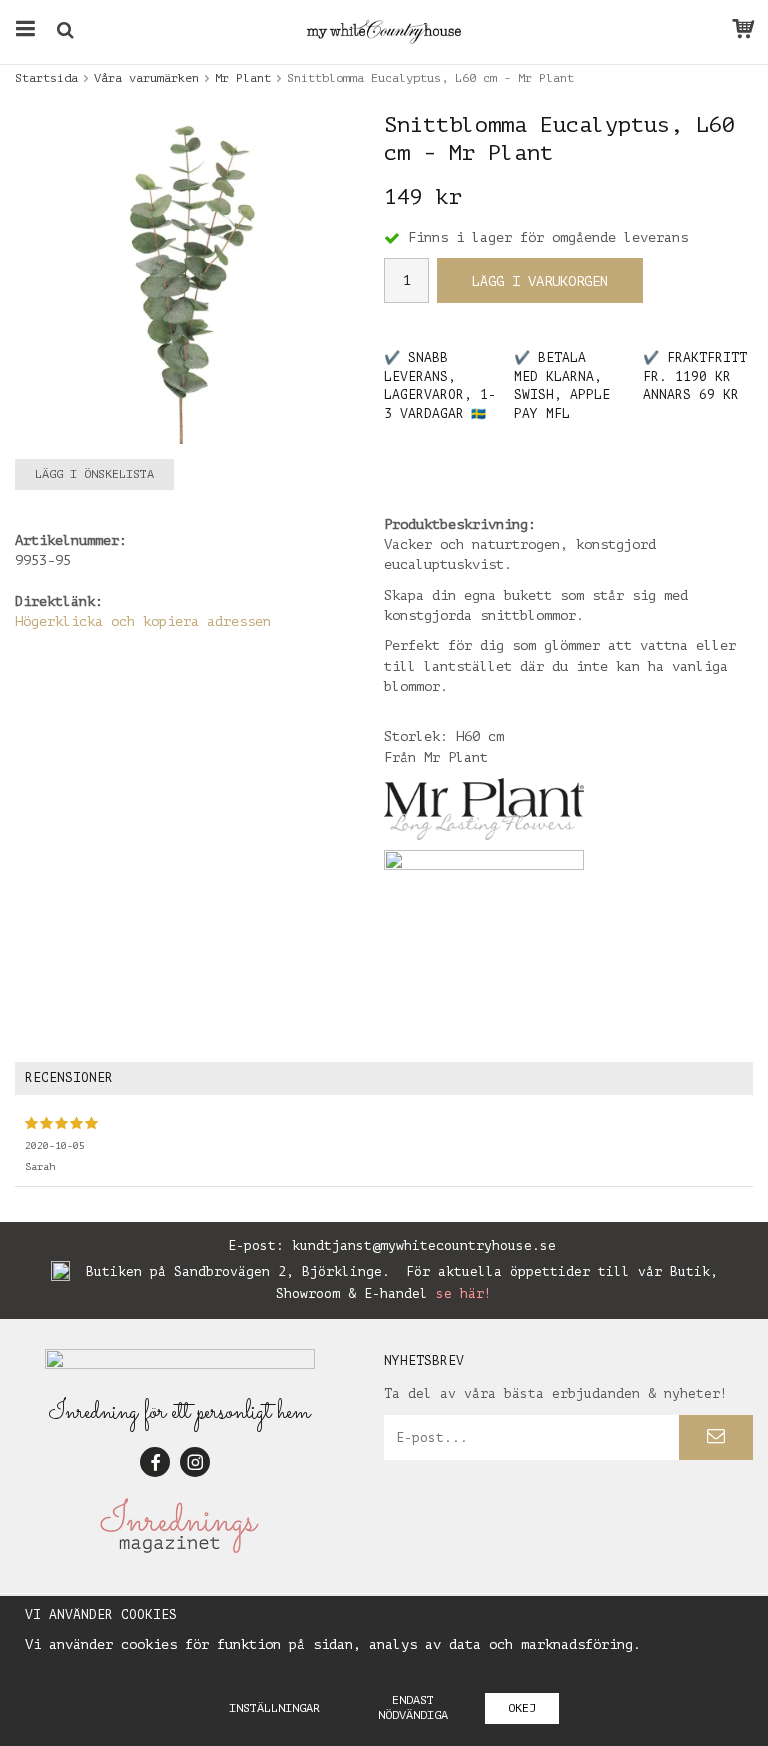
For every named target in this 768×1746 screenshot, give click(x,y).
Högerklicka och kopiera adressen (143, 621)
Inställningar (274, 1708)
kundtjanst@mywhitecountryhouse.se (424, 1245)
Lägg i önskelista (94, 474)
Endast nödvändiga (413, 1707)
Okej (522, 1708)
